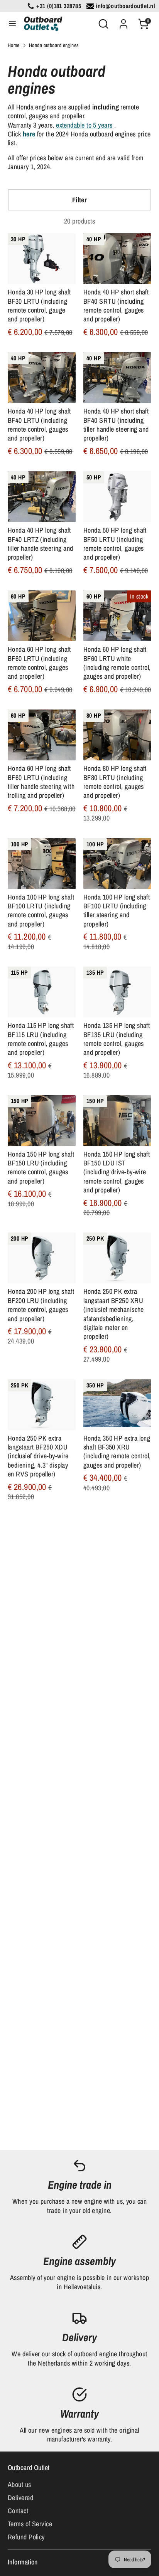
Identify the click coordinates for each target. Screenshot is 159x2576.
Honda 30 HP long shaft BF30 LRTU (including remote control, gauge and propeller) (39, 305)
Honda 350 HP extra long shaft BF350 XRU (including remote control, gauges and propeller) (117, 1452)
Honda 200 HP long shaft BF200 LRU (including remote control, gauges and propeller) (41, 1305)
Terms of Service (30, 2524)
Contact (18, 2511)
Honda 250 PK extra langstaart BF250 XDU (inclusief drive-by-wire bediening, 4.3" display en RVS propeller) (38, 1456)
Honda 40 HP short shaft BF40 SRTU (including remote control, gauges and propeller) (116, 305)
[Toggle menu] (12, 24)
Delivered (20, 2498)
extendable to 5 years (84, 125)
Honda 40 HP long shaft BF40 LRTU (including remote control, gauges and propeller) (39, 425)
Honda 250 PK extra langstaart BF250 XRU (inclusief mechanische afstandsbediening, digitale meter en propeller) (114, 1314)
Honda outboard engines (54, 45)
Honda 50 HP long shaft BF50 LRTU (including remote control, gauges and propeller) (115, 544)
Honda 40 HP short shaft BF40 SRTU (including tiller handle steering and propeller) (116, 425)
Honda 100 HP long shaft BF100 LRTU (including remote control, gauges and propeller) (41, 911)
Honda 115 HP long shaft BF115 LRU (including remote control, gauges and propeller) (41, 1039)
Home (14, 45)
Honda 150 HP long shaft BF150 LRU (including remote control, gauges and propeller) (41, 1168)
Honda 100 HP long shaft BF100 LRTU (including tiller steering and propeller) (117, 911)
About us (19, 2484)
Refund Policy (26, 2537)
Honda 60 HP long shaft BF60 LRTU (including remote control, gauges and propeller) (39, 663)
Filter (80, 200)
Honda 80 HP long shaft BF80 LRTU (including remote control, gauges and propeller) (115, 782)
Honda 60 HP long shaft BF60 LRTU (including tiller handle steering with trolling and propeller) (41, 782)
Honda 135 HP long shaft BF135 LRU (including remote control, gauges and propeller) (117, 1039)
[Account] (123, 21)
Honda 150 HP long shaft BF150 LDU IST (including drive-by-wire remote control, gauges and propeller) (117, 1172)
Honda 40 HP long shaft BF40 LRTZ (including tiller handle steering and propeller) (41, 544)
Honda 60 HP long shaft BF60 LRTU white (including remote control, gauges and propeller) (117, 663)
